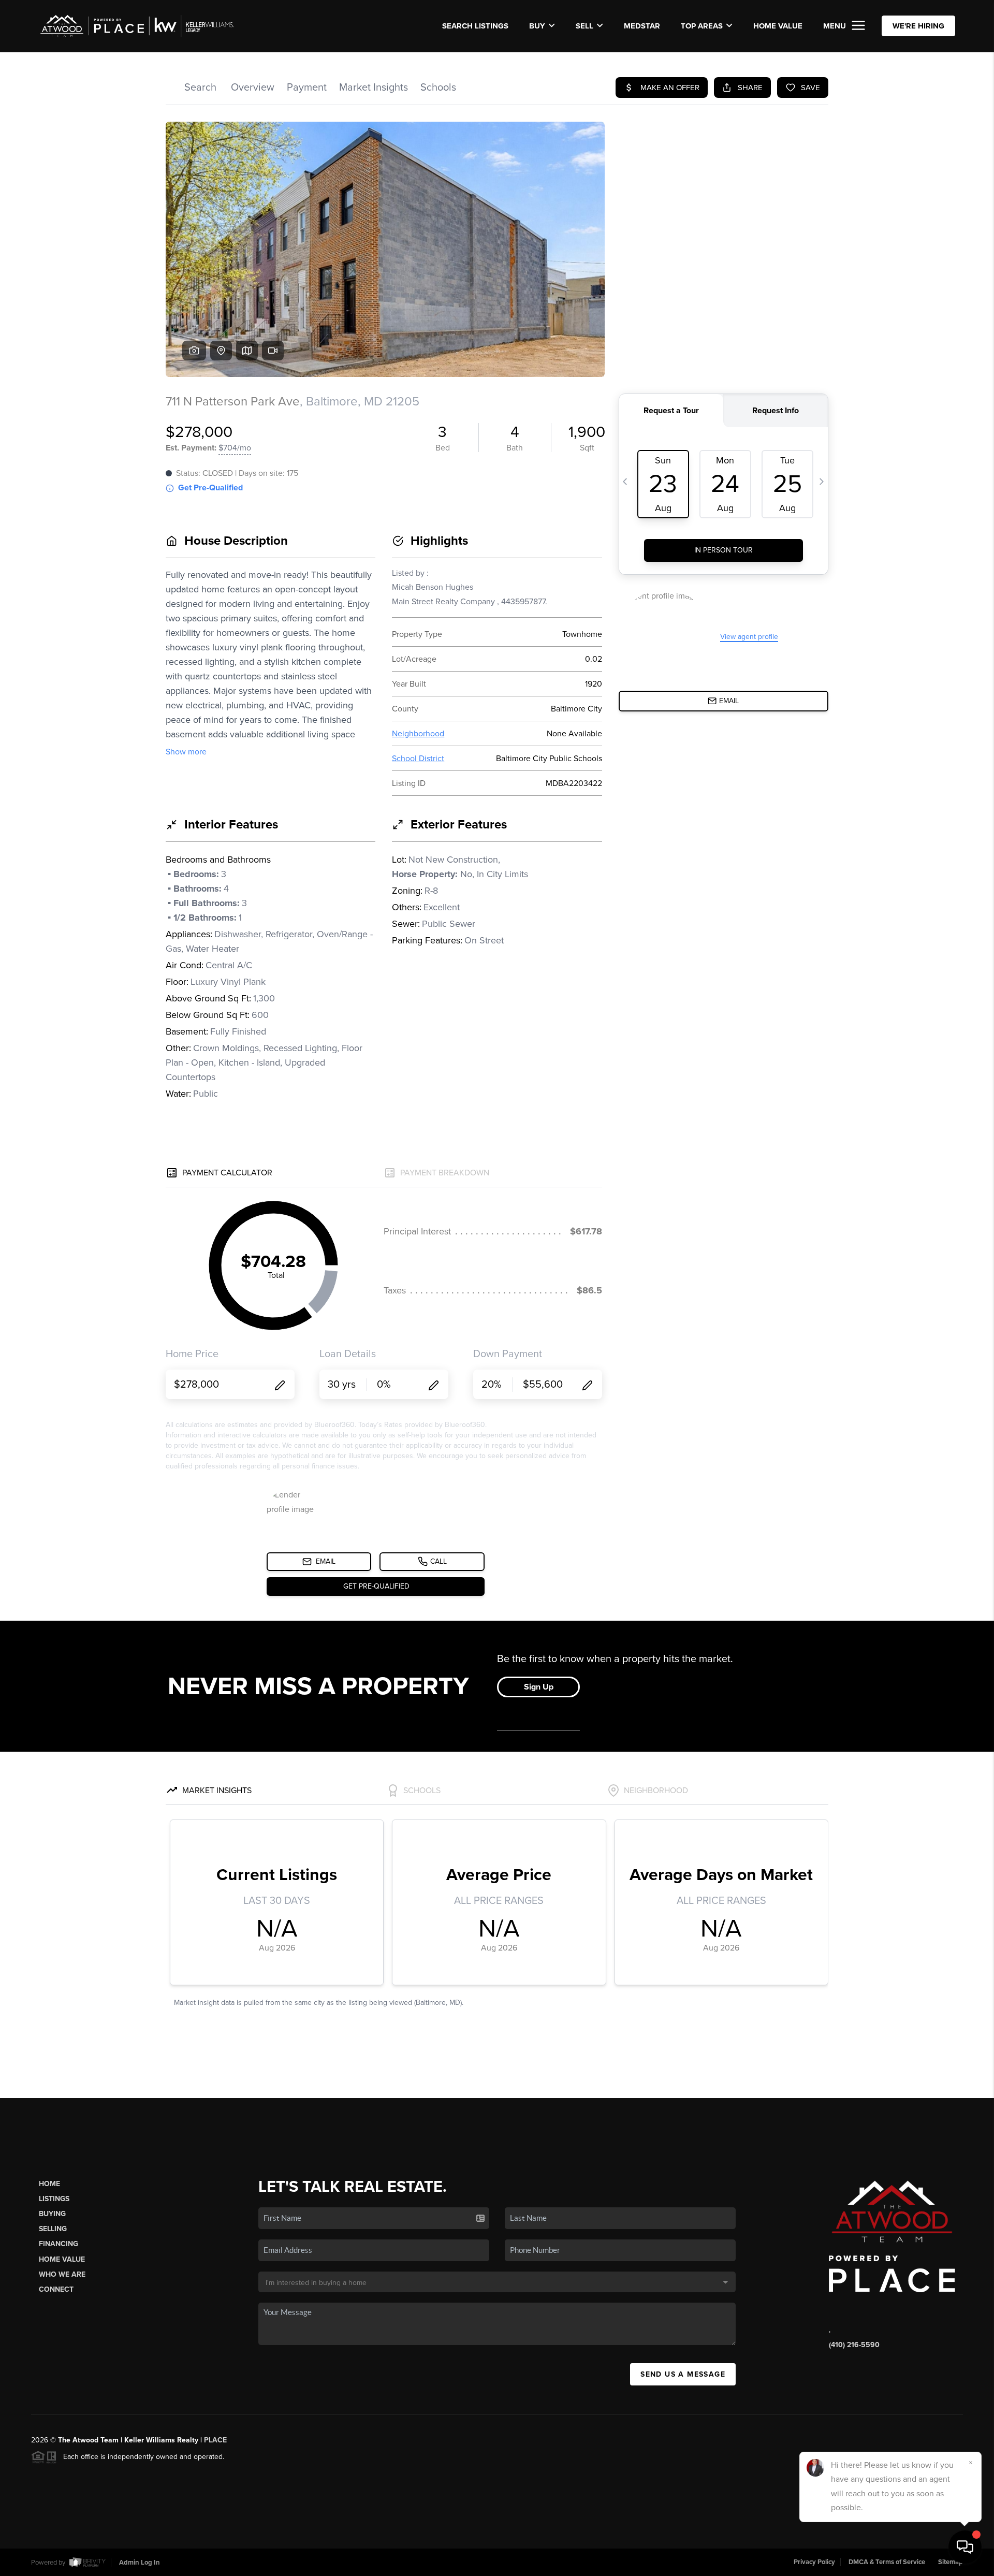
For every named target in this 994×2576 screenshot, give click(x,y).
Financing (59, 2244)
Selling (53, 2229)
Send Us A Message (683, 2374)
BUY (537, 26)
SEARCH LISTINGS (475, 26)
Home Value (778, 26)
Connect (56, 2289)
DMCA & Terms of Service (887, 2562)
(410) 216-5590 (854, 2345)
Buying (52, 2214)
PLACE (215, 2440)
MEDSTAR (642, 26)
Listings (54, 2199)
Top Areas (702, 26)
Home (49, 2184)
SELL (584, 26)
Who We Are (62, 2274)
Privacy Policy (814, 2562)
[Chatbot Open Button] (965, 2547)
